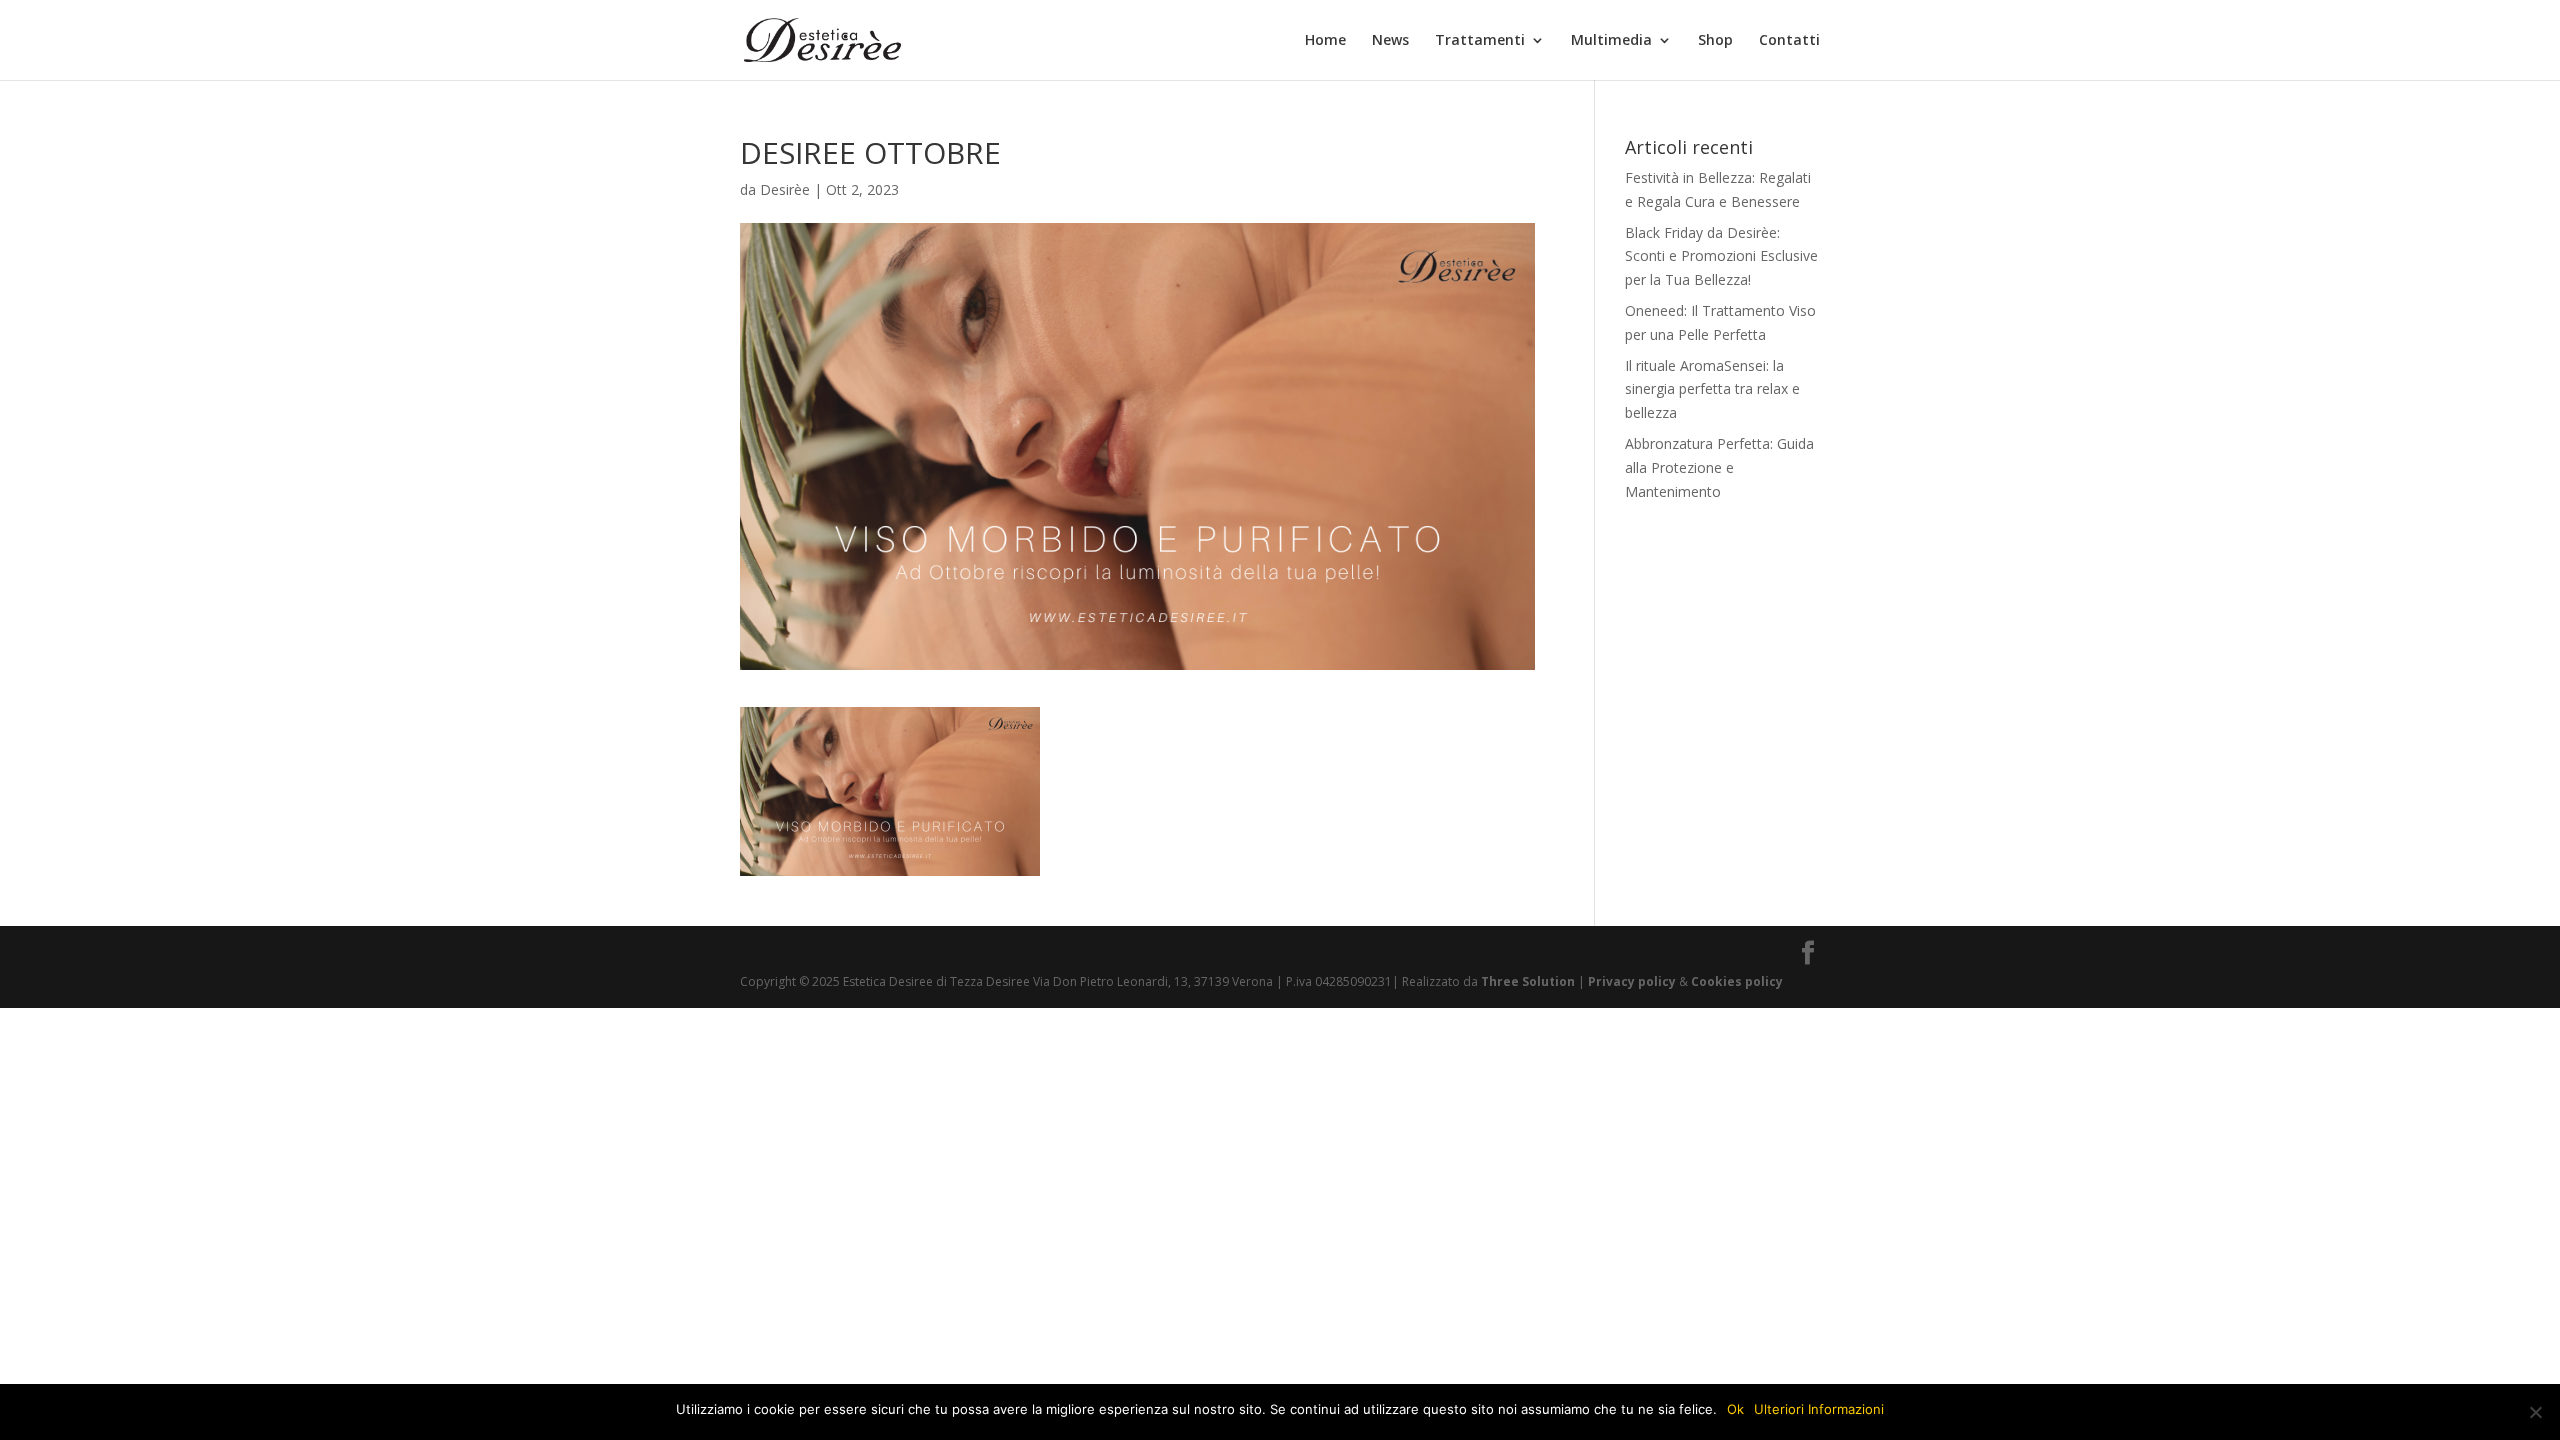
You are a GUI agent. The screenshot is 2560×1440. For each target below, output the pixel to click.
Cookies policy (1735, 981)
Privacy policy (1632, 981)
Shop (1715, 41)
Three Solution (1528, 981)
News (1390, 41)
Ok (1735, 1409)
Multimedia (1611, 41)
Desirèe (785, 189)
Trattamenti (1480, 41)
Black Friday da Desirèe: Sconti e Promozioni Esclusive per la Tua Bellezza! (1721, 256)
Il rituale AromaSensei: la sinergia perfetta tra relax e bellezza (1712, 389)
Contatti (1789, 41)
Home (1325, 41)
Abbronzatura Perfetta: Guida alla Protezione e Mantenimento (1719, 467)
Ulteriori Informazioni (1819, 1409)
